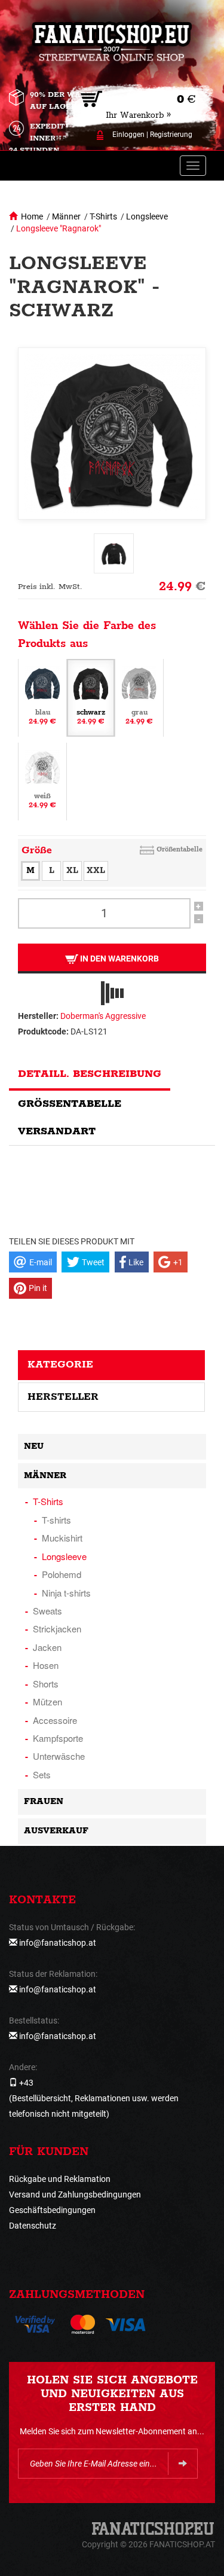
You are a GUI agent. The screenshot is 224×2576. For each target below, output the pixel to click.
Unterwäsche (59, 1756)
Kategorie (60, 1365)
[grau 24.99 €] (139, 697)
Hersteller (63, 1397)
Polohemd (62, 1574)
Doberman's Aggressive (103, 1016)
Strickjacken (57, 1629)
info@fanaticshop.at (58, 1943)
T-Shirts (103, 216)
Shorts (46, 1684)
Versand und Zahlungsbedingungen (75, 2195)
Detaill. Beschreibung (90, 1074)
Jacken (47, 1647)
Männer (66, 216)
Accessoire (55, 1720)
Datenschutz (33, 2226)
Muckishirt (62, 1538)
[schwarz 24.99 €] (91, 697)
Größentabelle (179, 849)
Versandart (57, 1131)
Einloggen (128, 135)
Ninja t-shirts (66, 1593)
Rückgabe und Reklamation (60, 2179)
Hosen (46, 1665)
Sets (42, 1774)
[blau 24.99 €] (42, 697)
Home (32, 216)
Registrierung (171, 135)
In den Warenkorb (119, 959)
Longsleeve (147, 216)
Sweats (47, 1611)
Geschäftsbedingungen (52, 2210)
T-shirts (56, 1520)
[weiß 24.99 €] (42, 780)
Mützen (47, 1701)
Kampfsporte (58, 1738)
